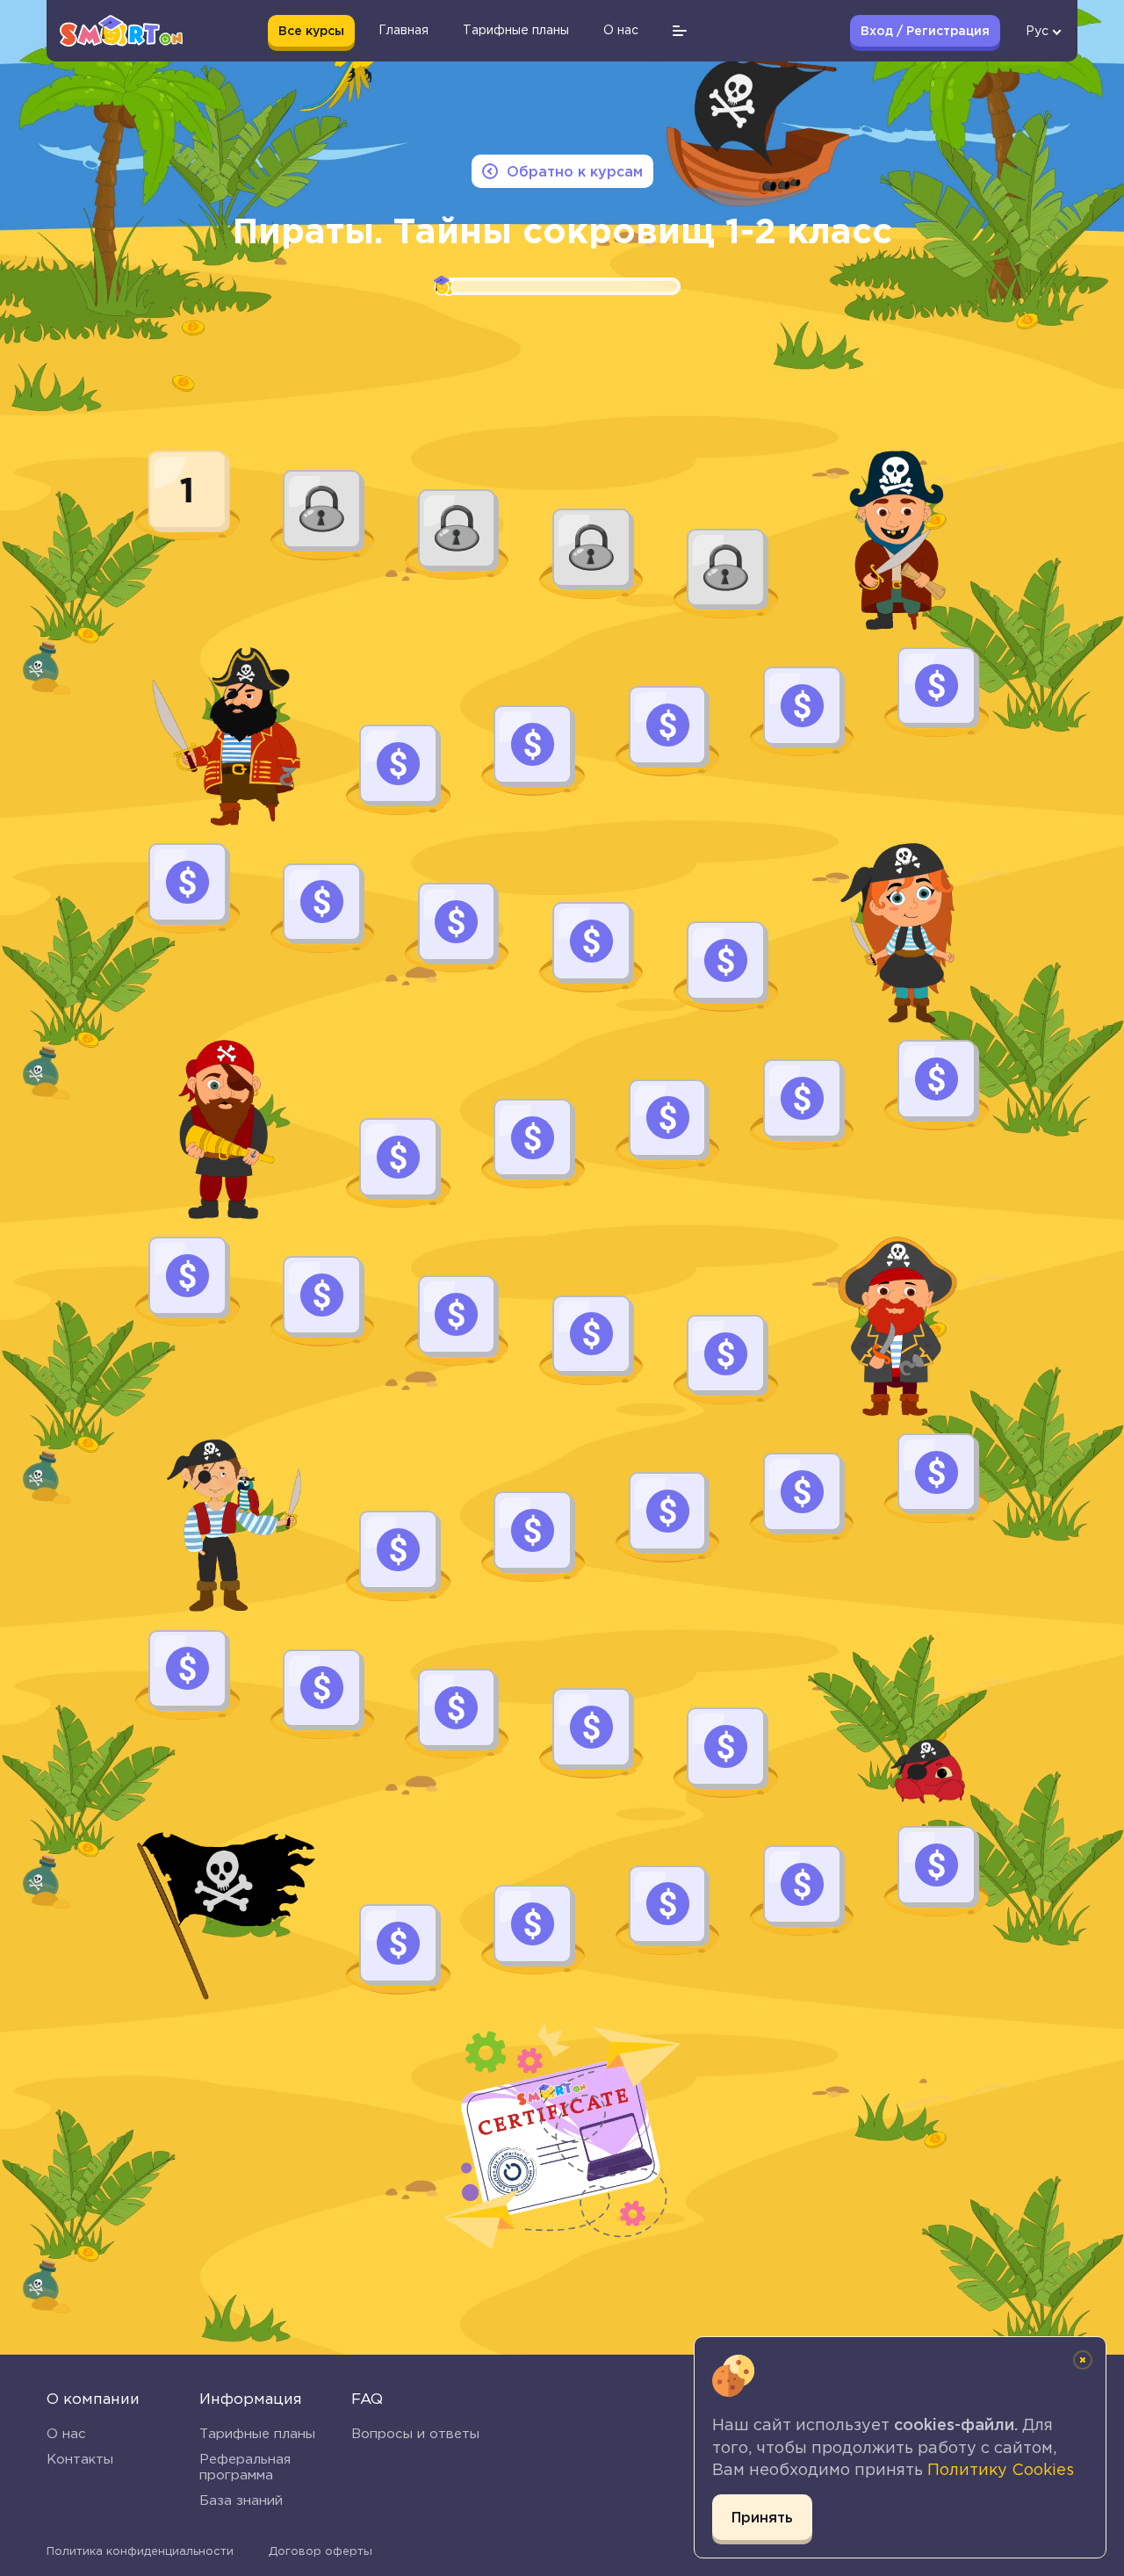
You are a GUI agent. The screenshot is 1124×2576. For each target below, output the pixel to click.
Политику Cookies (1001, 2470)
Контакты (80, 2459)
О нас (66, 2433)
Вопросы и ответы (415, 2433)
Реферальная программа (245, 2467)
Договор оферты (321, 2551)
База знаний (241, 2500)
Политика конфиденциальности (140, 2551)
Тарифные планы (257, 2433)
